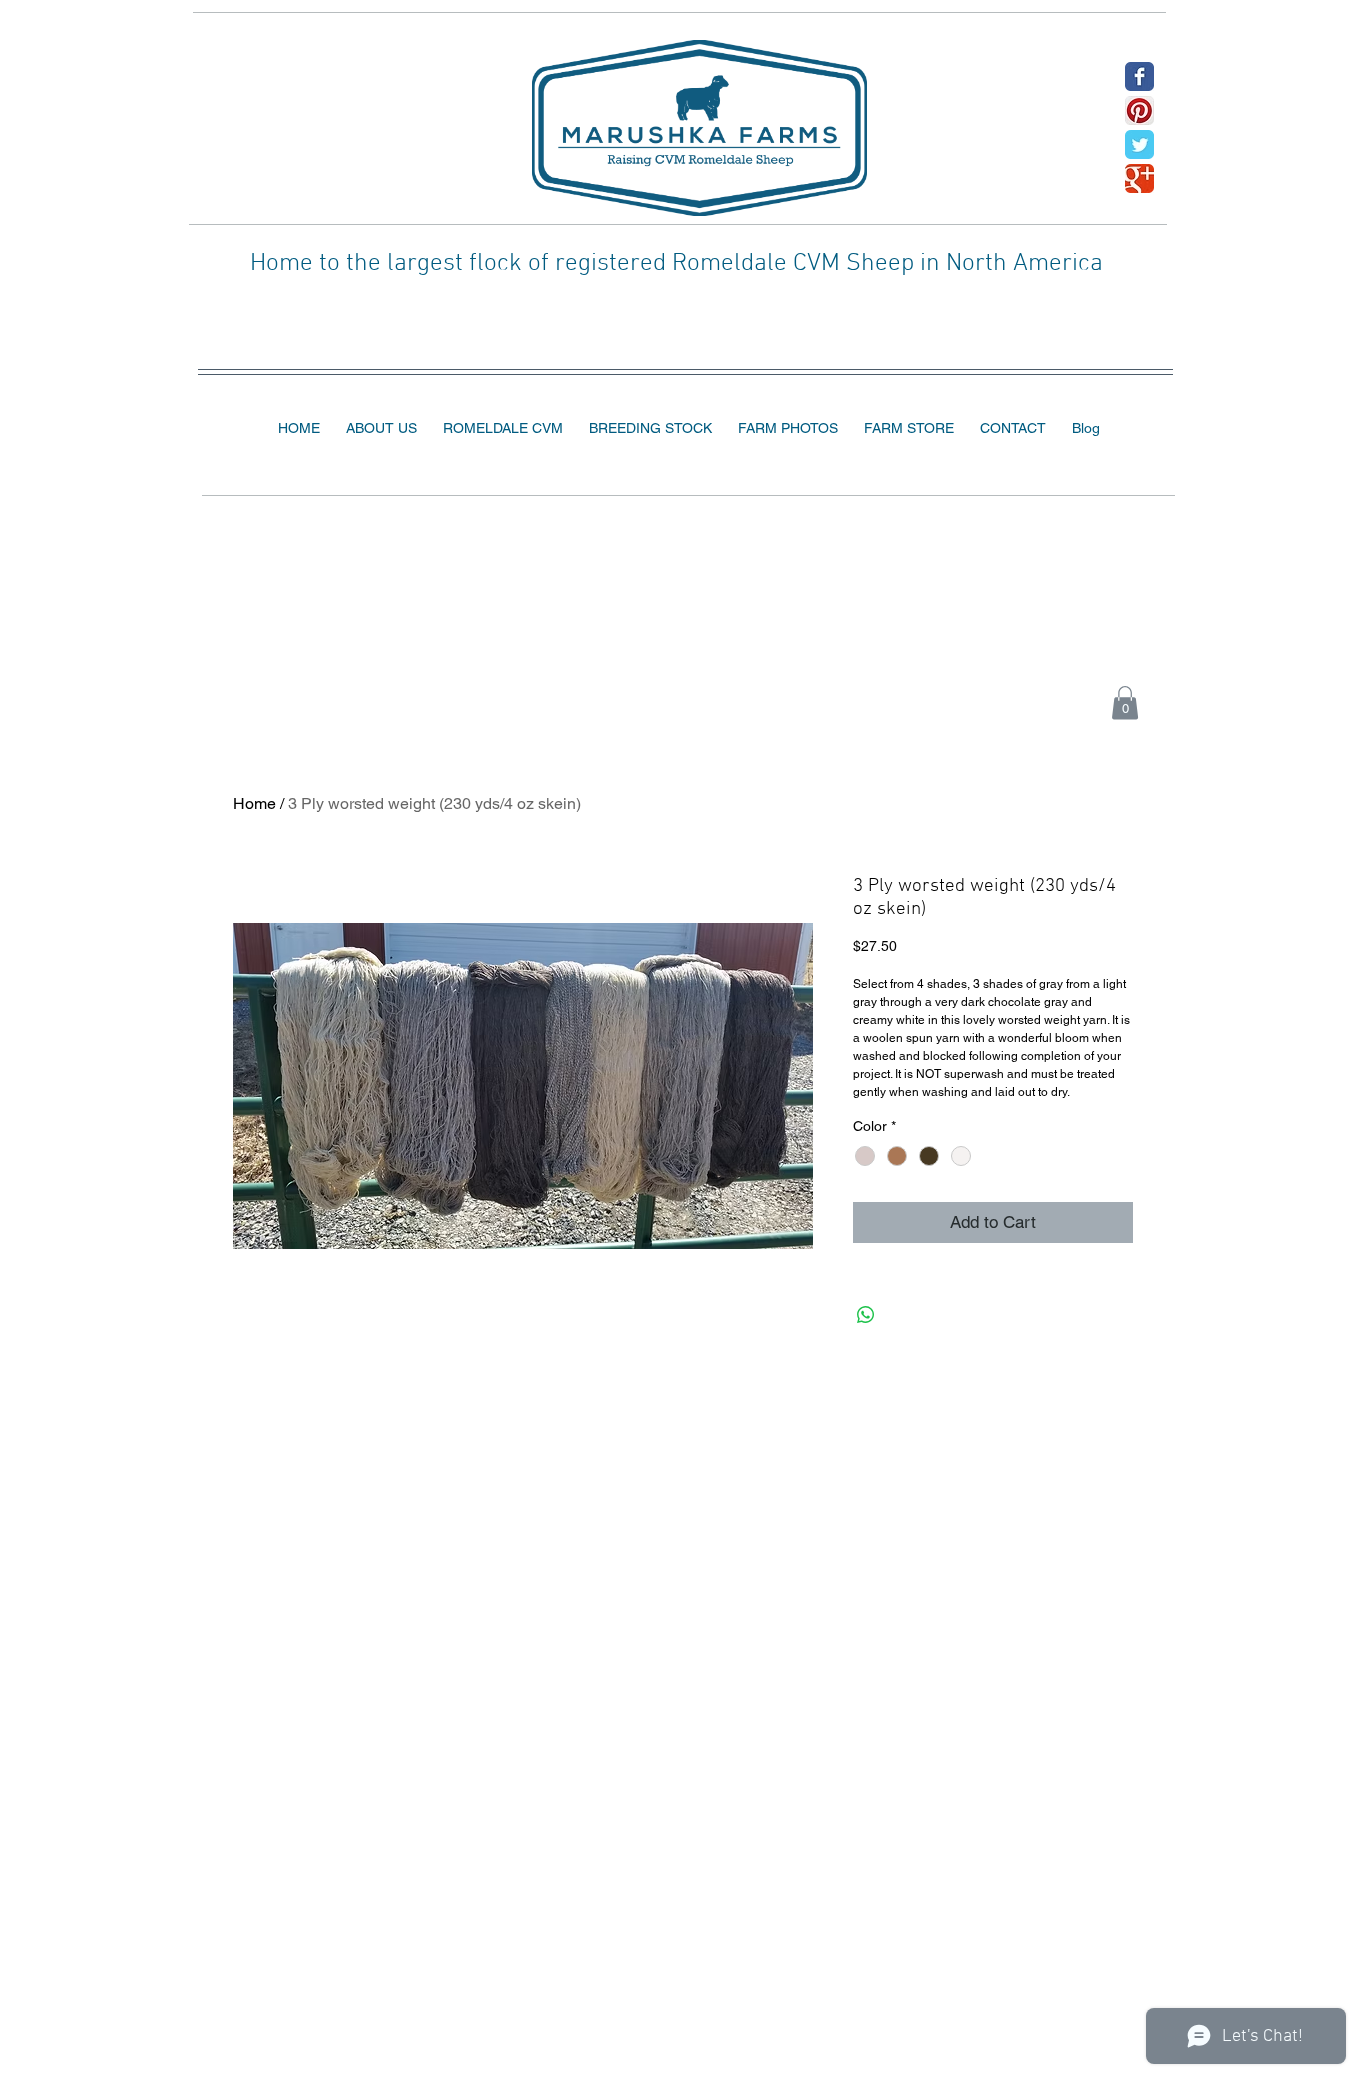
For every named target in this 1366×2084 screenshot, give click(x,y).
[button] (1125, 702)
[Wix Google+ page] (1139, 178)
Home (254, 803)
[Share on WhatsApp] (866, 1315)
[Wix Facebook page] (1139, 76)
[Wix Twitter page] (1139, 144)
